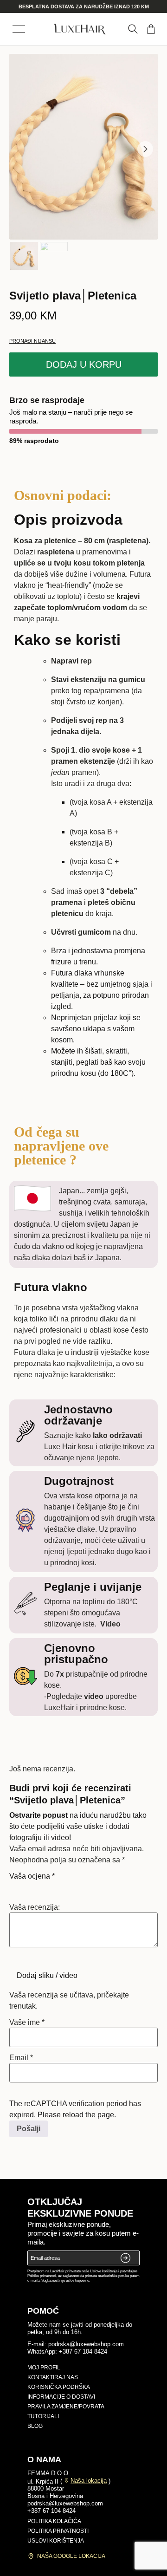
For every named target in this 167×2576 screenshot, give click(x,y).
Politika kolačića (54, 2521)
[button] (133, 29)
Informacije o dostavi (61, 2397)
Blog (35, 2426)
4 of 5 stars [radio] (54, 1887)
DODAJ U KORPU (84, 364)
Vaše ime (27, 2023)
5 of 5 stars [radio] (67, 1887)
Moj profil (44, 2368)
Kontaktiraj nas (53, 2377)
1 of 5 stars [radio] (15, 1887)
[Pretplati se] (126, 2258)
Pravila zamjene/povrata (66, 2407)
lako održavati (116, 1435)
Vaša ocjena (32, 1876)
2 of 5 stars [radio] (28, 1887)
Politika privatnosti (58, 2531)
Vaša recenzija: (35, 1907)
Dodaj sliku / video (47, 1975)
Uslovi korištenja (56, 2541)
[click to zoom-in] (83, 147)
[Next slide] (145, 149)
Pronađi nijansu (32, 341)
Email (21, 2058)
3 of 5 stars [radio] (41, 1887)
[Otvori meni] (19, 29)
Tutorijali (43, 2416)
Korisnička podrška (59, 2387)
